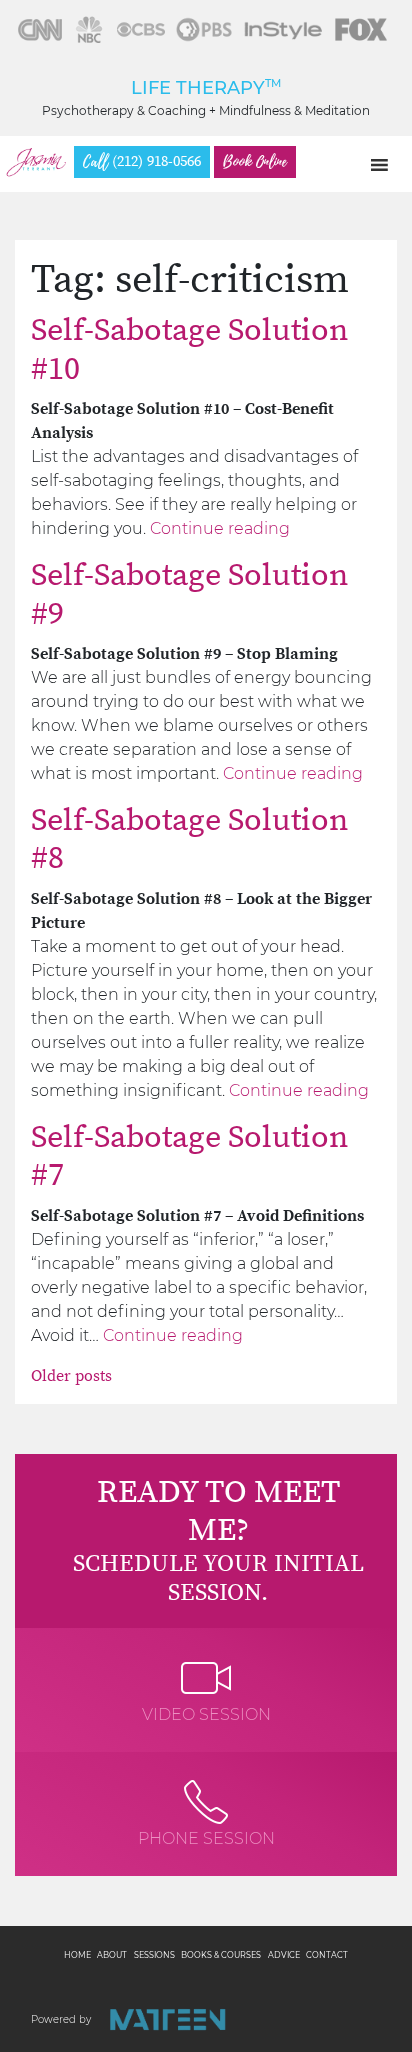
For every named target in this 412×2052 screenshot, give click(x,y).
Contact (327, 1955)
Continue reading (220, 528)
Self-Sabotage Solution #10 (189, 350)
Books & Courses (221, 1955)
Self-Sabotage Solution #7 (189, 1157)
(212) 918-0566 (142, 162)
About (112, 1955)
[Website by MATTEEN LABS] (167, 2019)
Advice (284, 1955)
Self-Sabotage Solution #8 (189, 840)
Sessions (154, 1955)
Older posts (71, 1376)
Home (77, 1955)
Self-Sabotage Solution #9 (189, 595)
